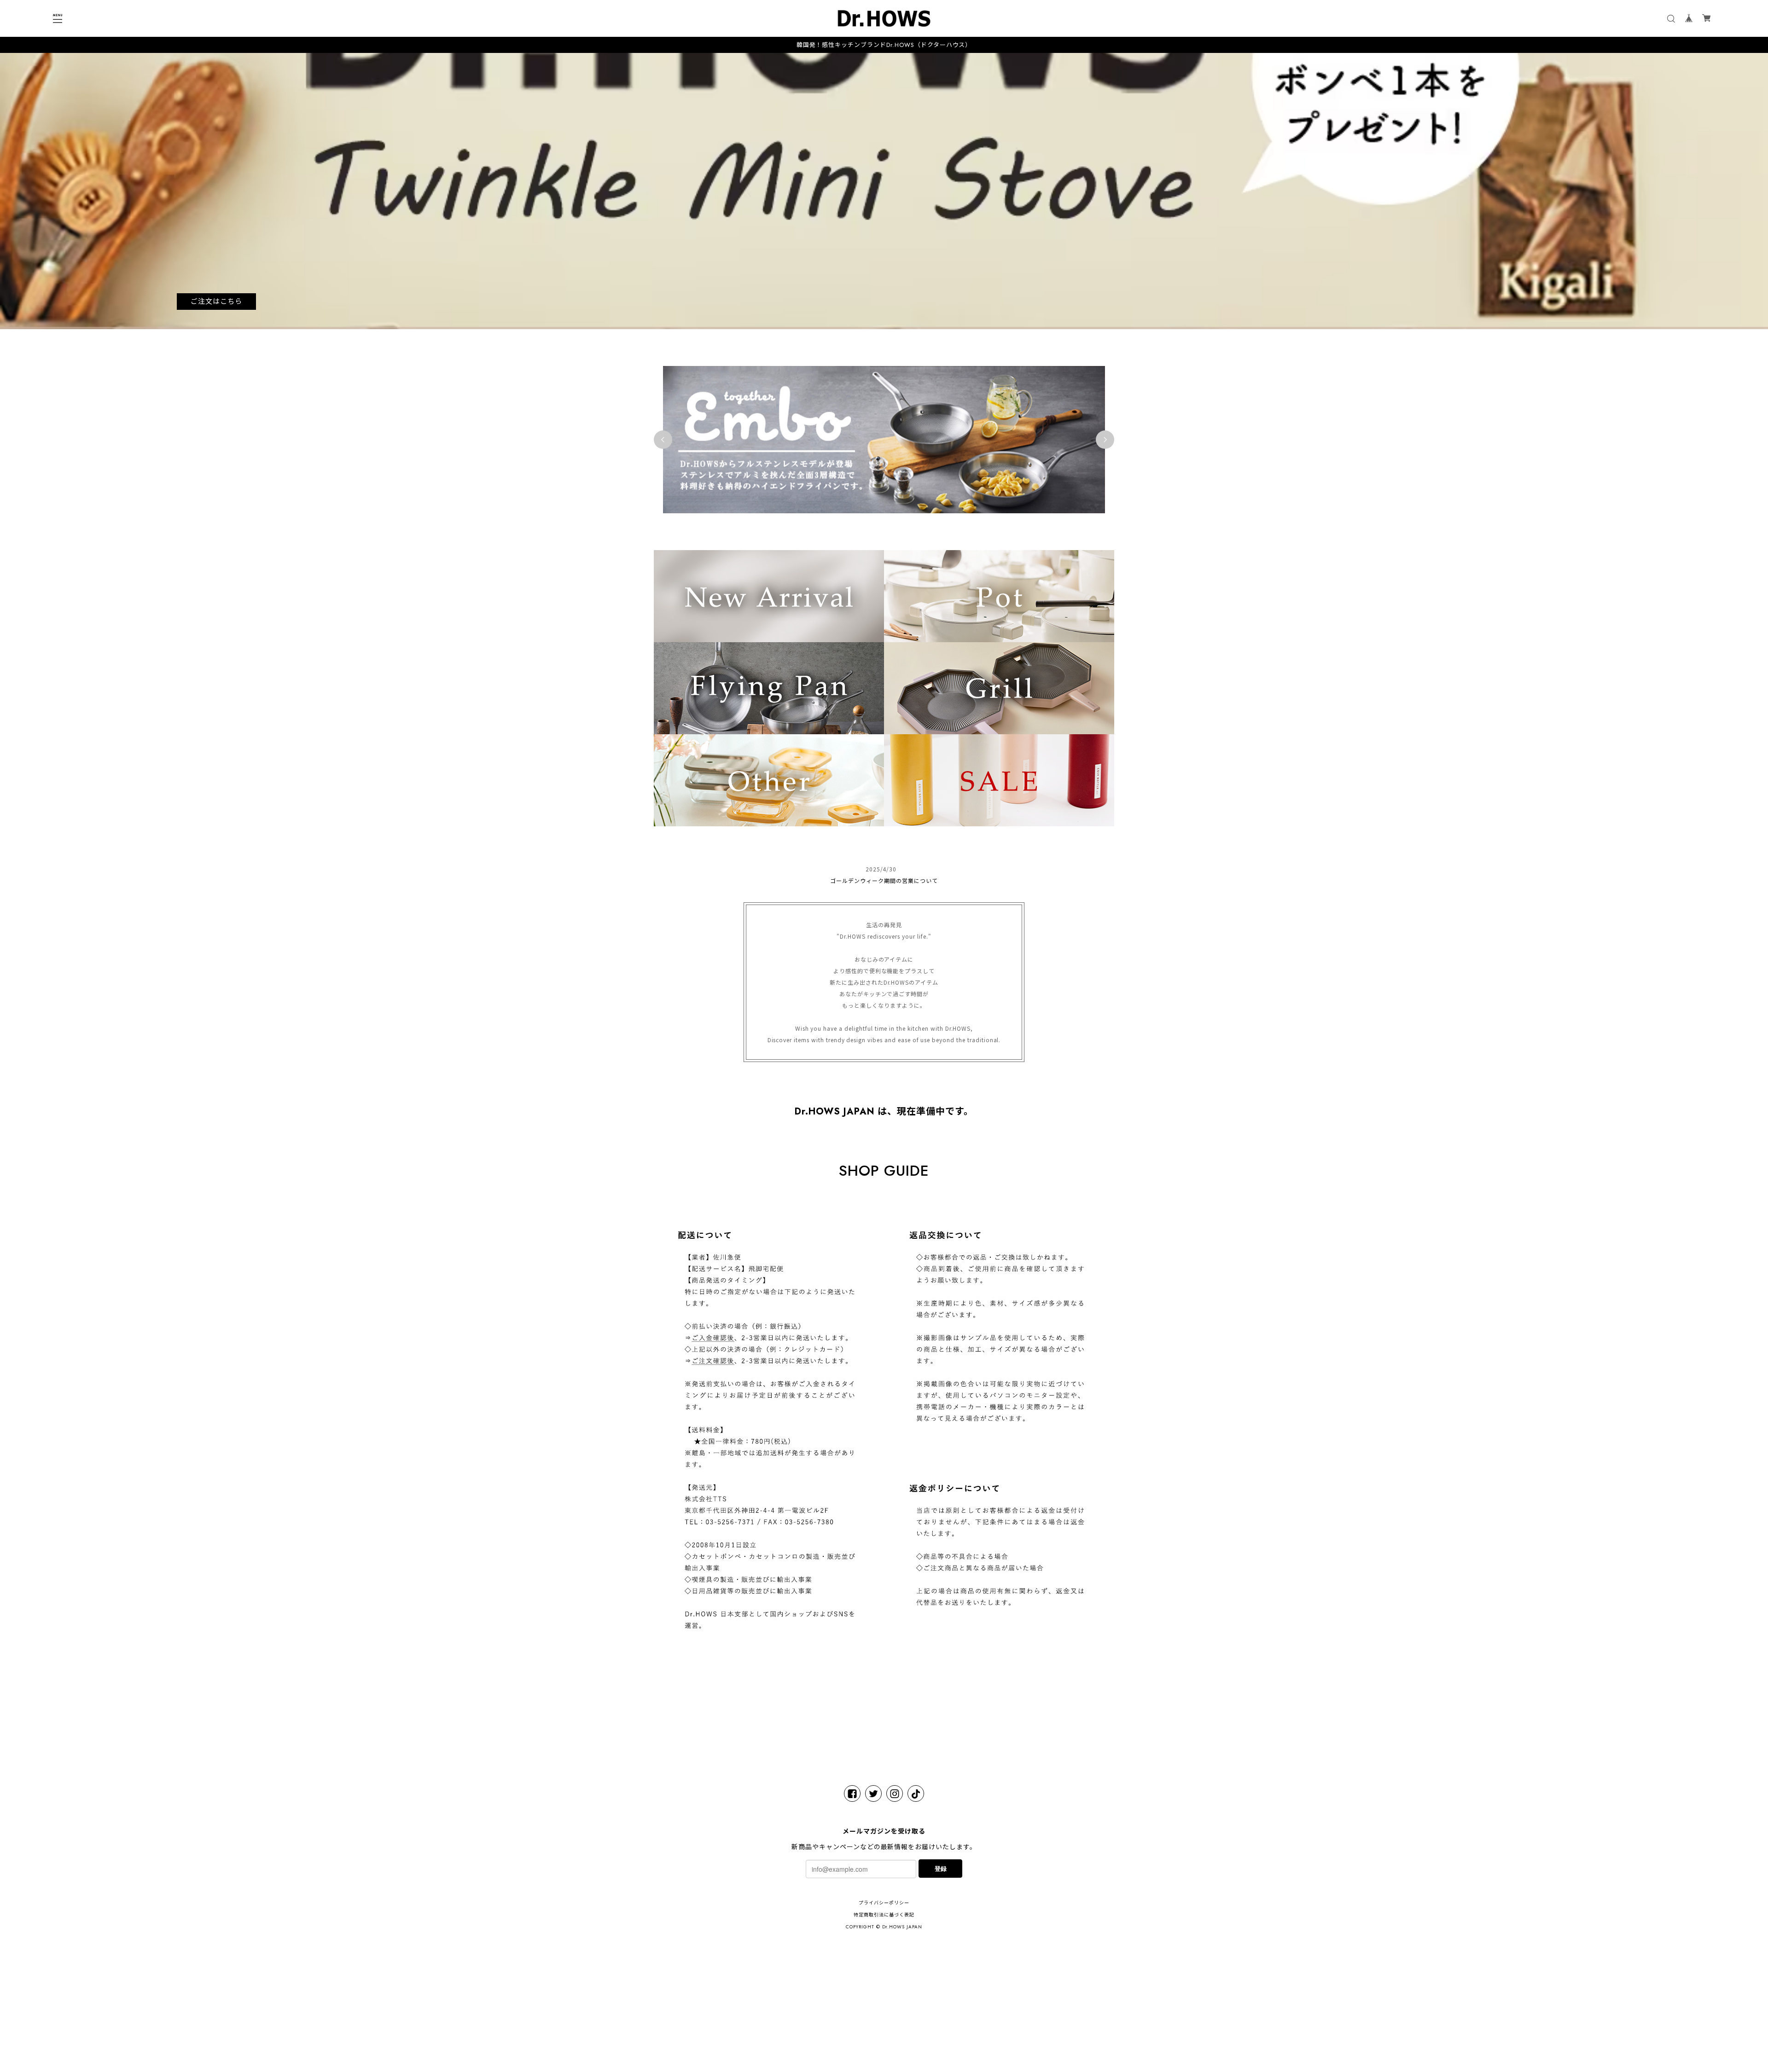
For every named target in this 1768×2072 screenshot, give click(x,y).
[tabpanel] (884, 191)
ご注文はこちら (216, 302)
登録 (941, 1868)
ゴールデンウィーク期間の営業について (884, 880)
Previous (663, 440)
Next (1105, 440)
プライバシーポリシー (884, 1903)
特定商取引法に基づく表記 (884, 1915)
